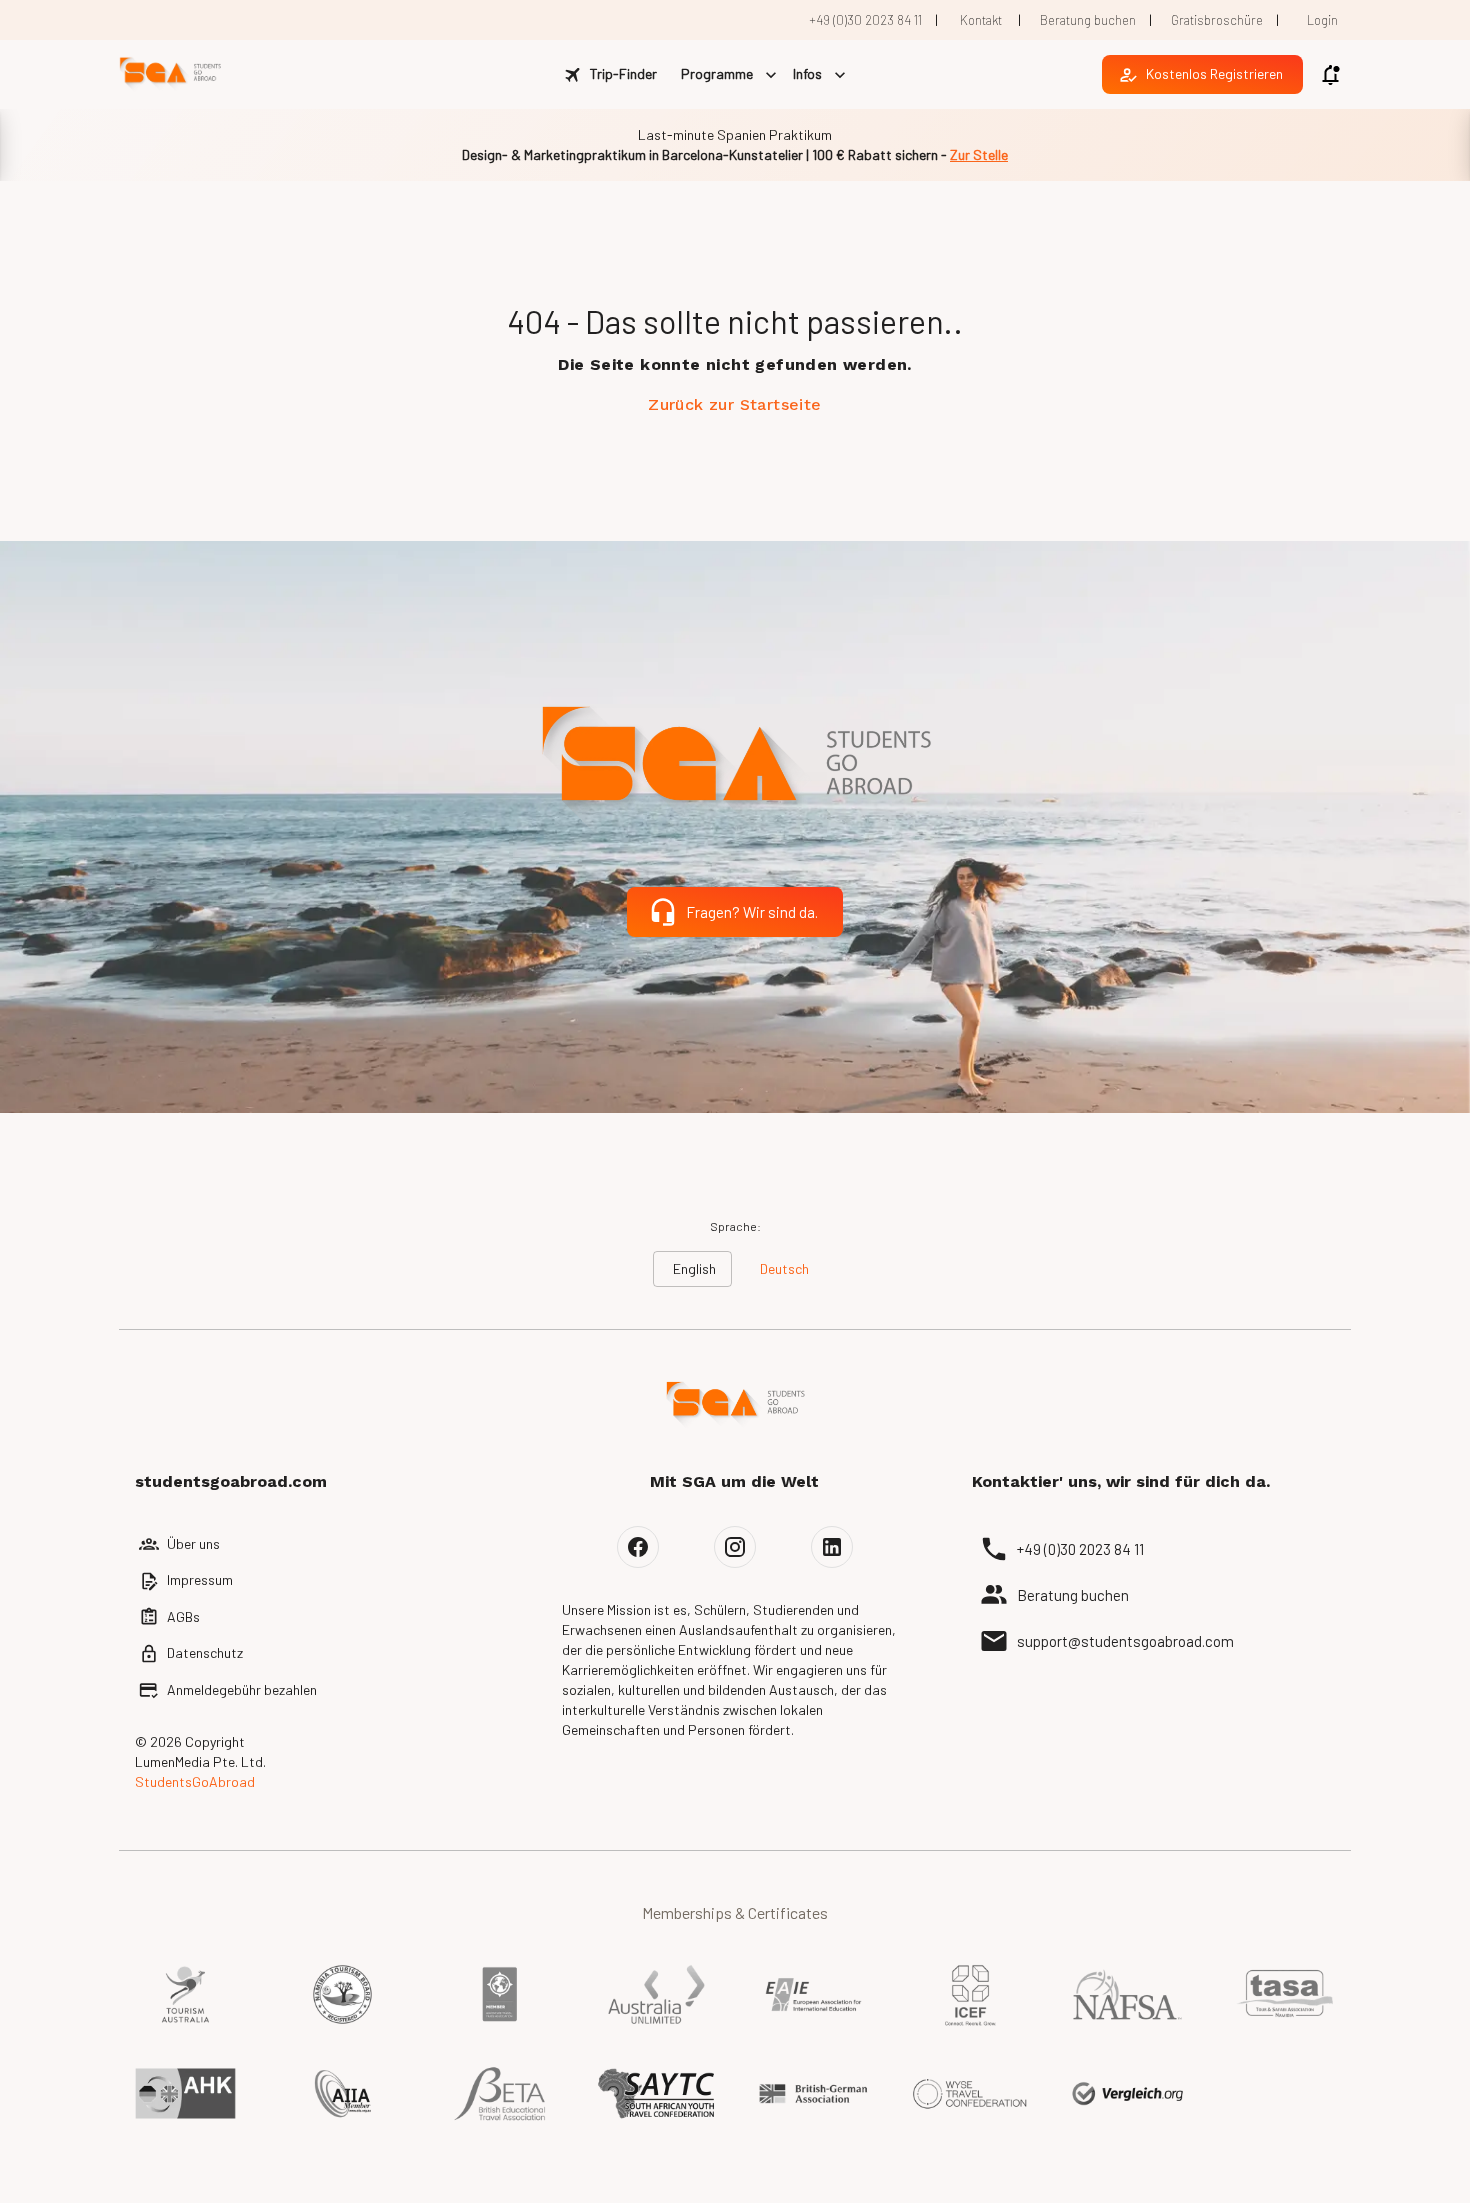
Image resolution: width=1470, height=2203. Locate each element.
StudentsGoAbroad (195, 1781)
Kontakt (981, 20)
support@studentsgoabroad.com (1125, 1641)
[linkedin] (832, 1547)
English (694, 1268)
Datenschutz (205, 1652)
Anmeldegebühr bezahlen (242, 1689)
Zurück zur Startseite (734, 404)
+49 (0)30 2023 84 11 (865, 20)
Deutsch (784, 1268)
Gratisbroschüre (1217, 20)
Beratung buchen (1088, 20)
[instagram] (735, 1547)
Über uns (193, 1543)
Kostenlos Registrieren (1214, 73)
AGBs (183, 1616)
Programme (717, 73)
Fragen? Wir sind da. (752, 912)
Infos (807, 73)
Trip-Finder (623, 73)
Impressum (200, 1579)
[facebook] (638, 1547)
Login (1322, 20)
